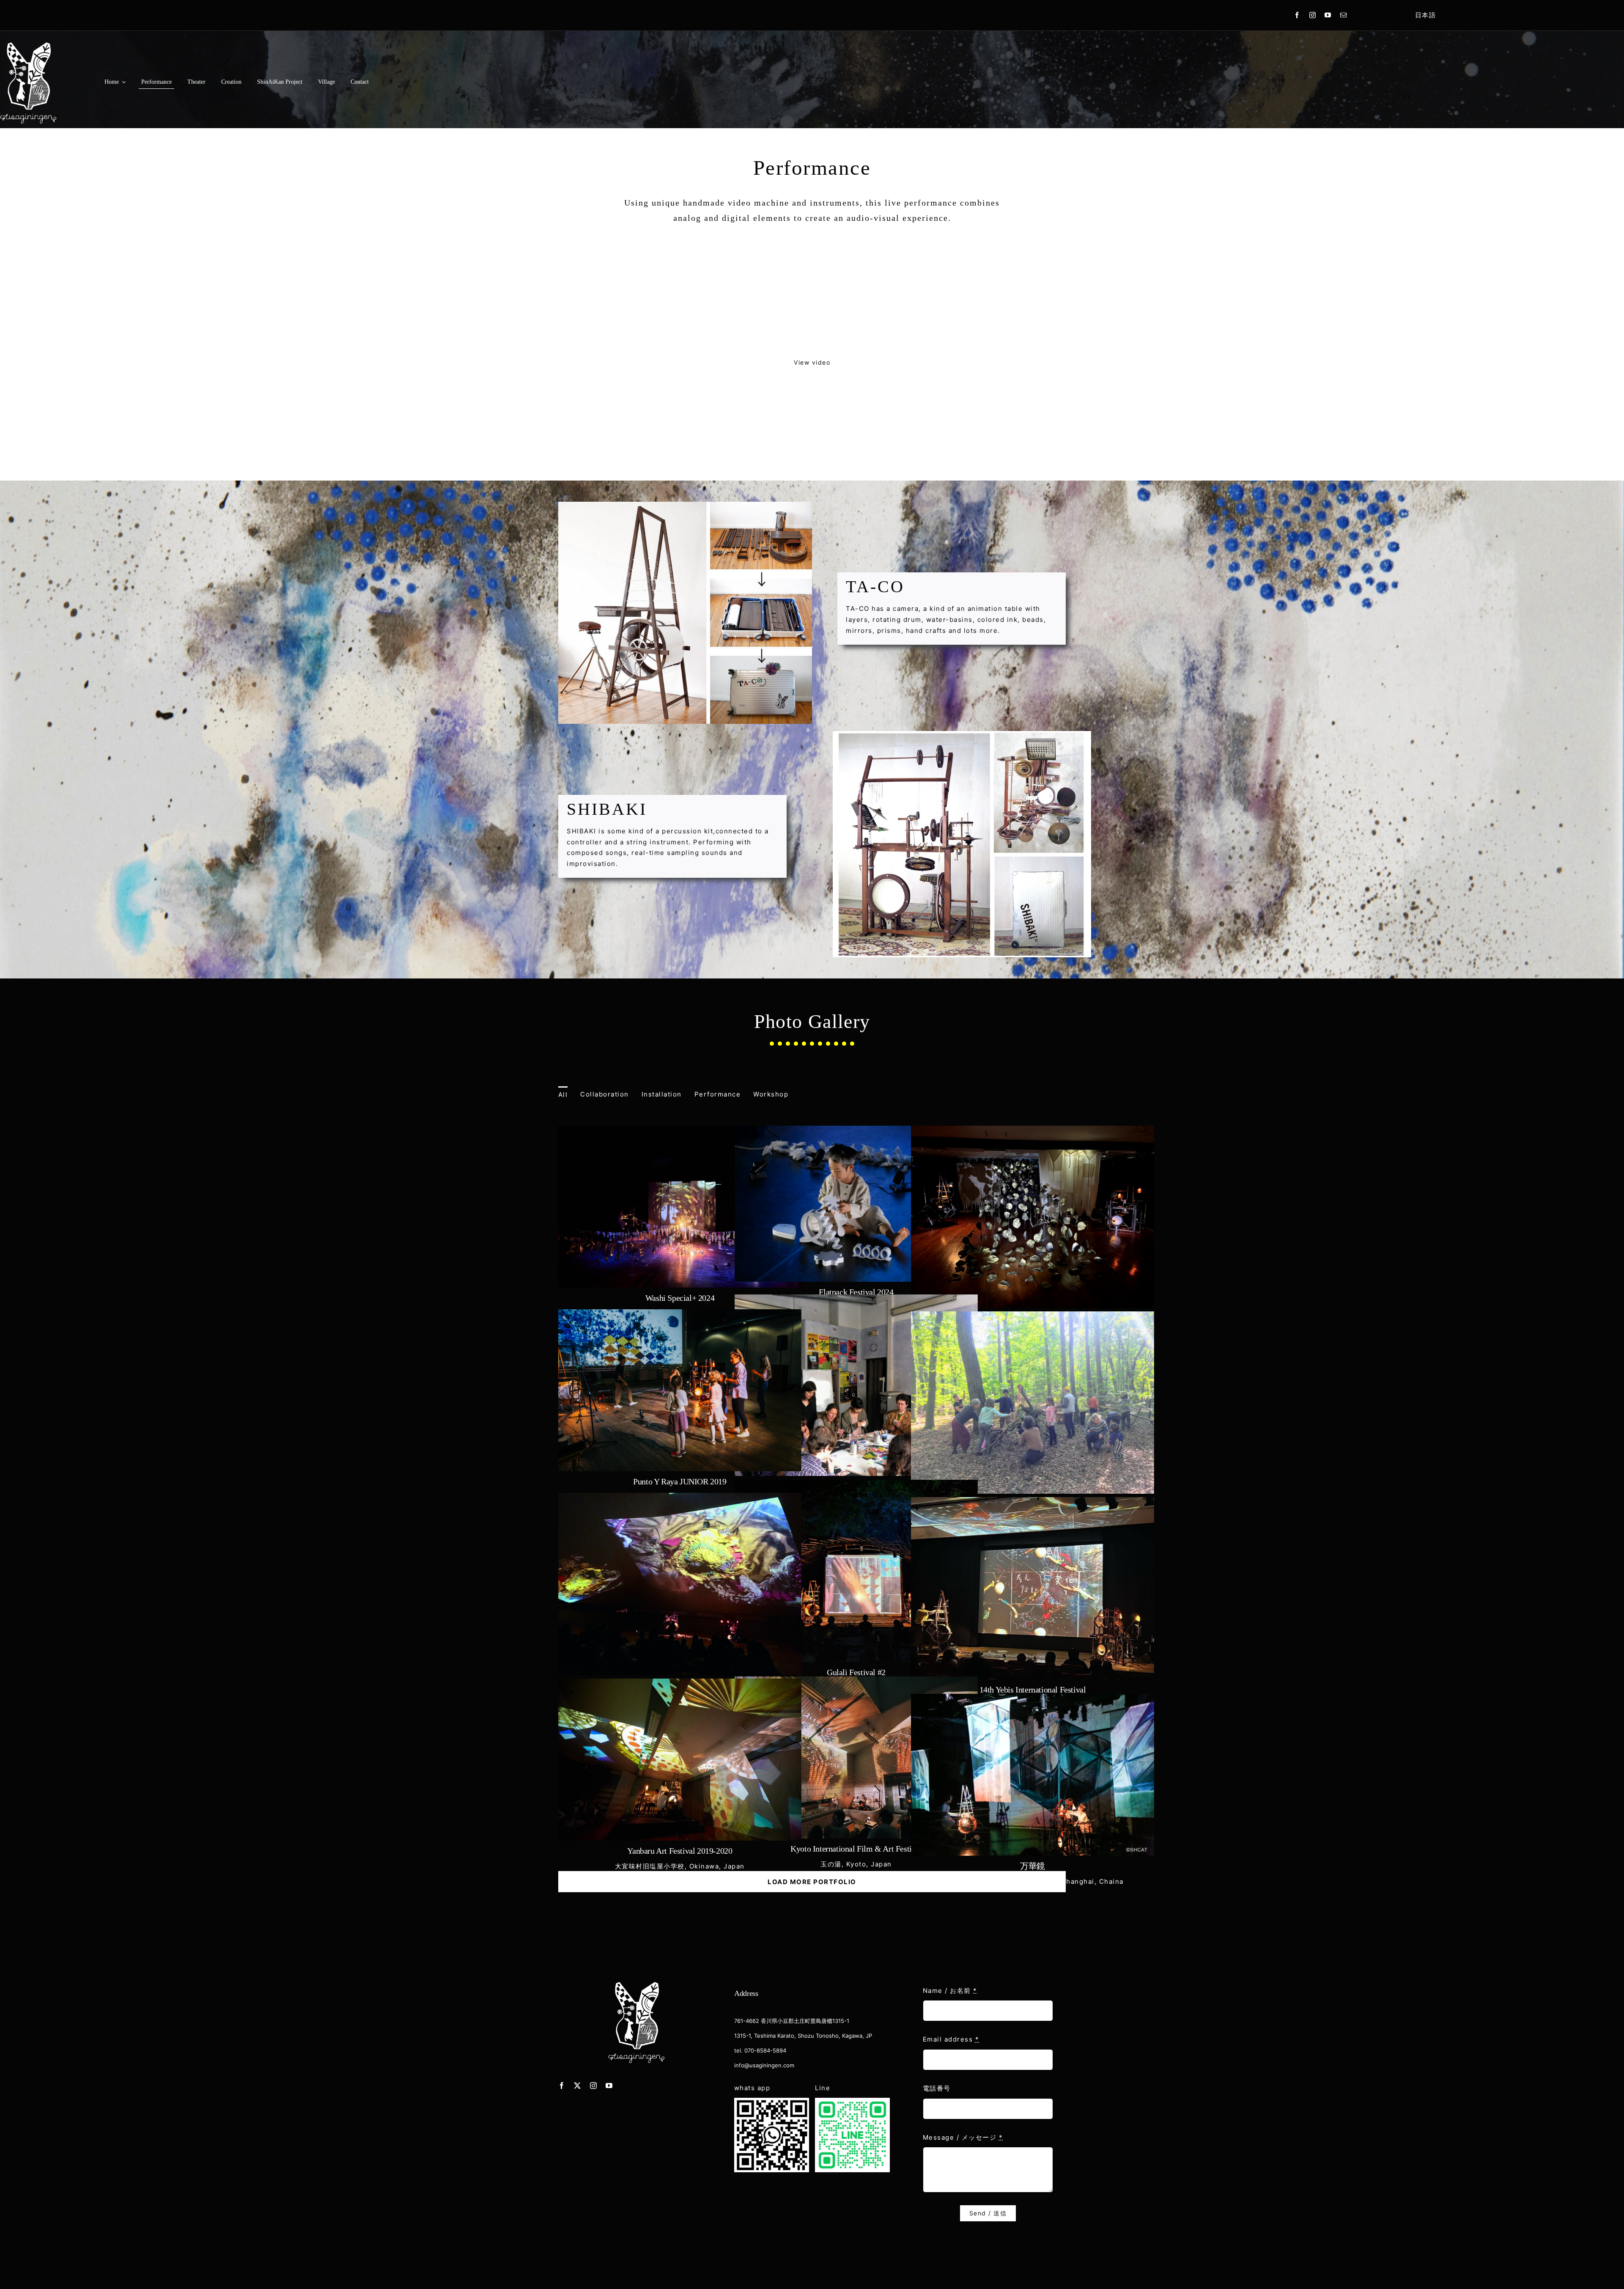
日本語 (1426, 15)
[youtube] (1328, 15)
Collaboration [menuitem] (605, 1094)
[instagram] (1313, 15)
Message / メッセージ (963, 2137)
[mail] (1344, 15)
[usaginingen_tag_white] (636, 1982)
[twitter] (578, 2086)
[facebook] (1297, 15)
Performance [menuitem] (718, 1094)
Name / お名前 (950, 1991)
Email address (951, 2039)
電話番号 (937, 2088)
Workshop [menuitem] (771, 1094)
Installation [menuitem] (662, 1094)
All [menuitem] (563, 1095)
